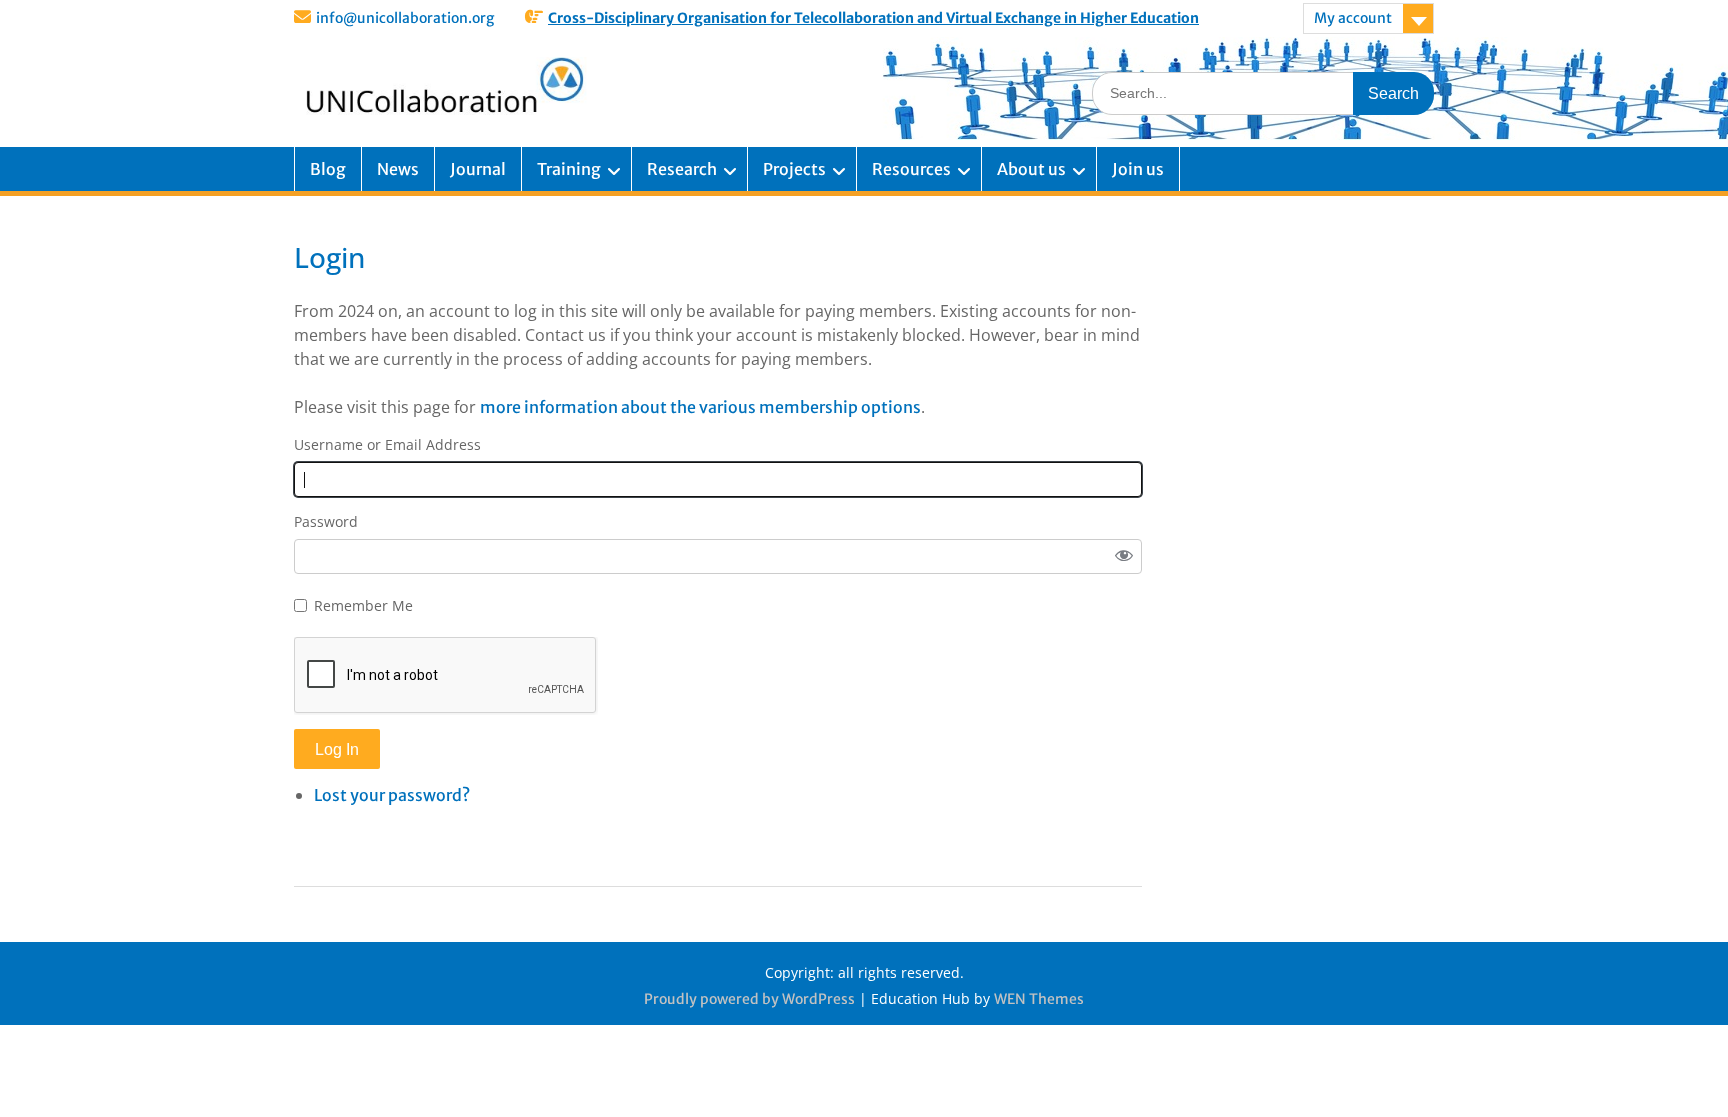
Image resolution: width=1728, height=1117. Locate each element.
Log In (337, 749)
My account (1353, 18)
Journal (478, 169)
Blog (328, 169)
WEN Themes (1039, 999)
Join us (1138, 169)
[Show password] (1124, 557)
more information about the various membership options (700, 407)
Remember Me (363, 605)
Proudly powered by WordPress (749, 999)
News (398, 169)
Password (326, 521)
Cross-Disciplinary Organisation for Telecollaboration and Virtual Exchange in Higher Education (873, 18)
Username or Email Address (387, 444)
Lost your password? (392, 795)
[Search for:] (1263, 92)
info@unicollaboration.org (405, 18)
